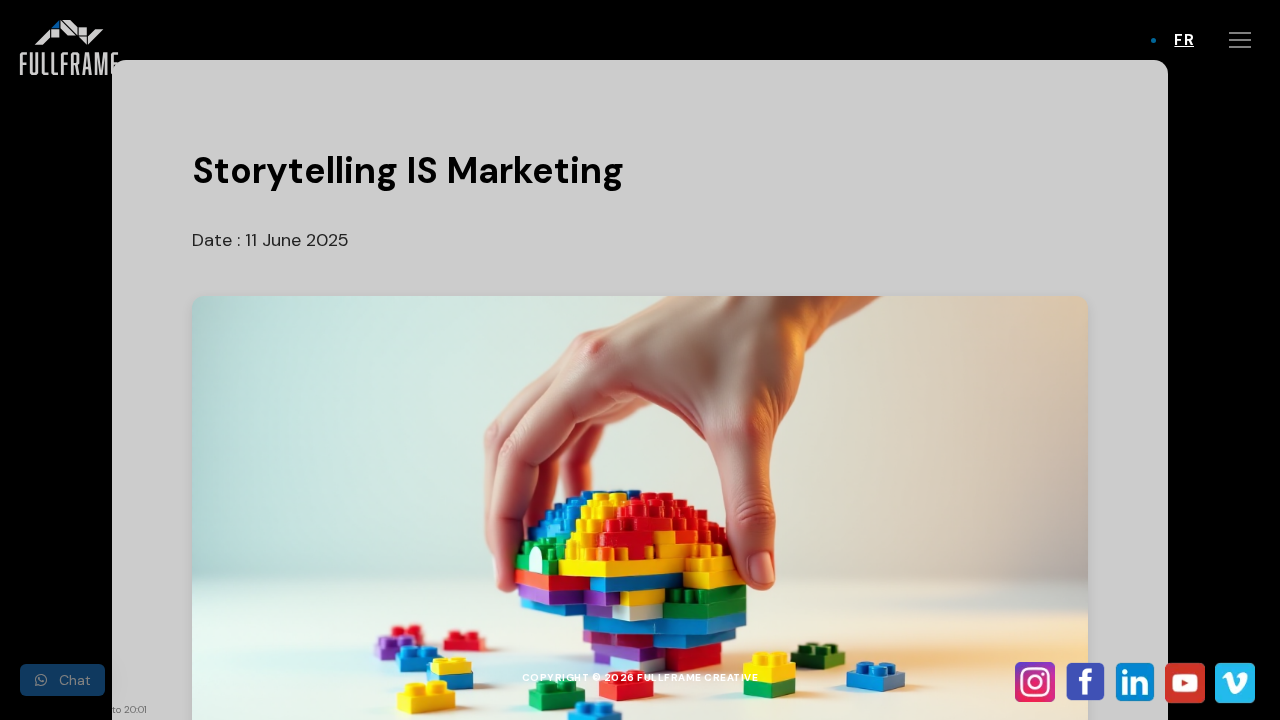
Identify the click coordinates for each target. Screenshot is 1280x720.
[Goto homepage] (73, 47)
